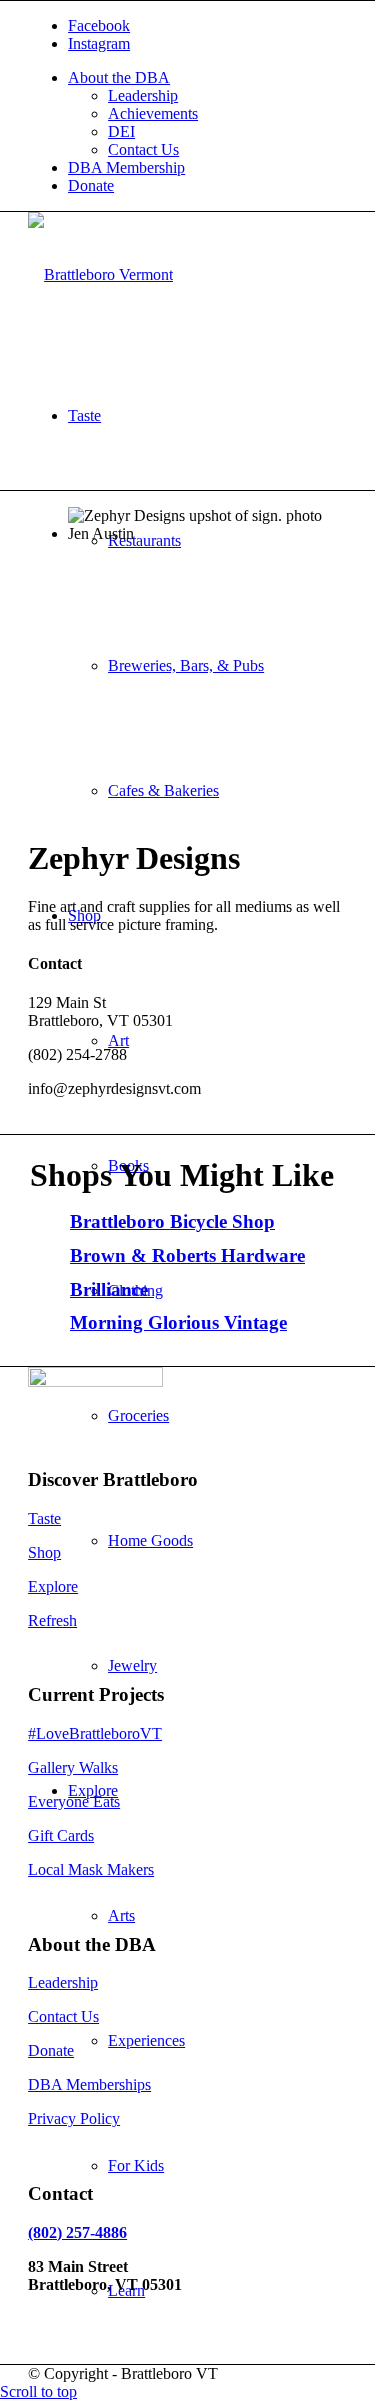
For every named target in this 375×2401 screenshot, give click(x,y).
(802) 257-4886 (77, 2232)
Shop (44, 1552)
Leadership (143, 95)
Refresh (52, 1620)
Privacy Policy (74, 2118)
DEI (121, 131)
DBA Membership (126, 167)
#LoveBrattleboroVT (95, 1733)
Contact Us (143, 149)
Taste (44, 1518)
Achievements (153, 113)
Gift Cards (61, 1835)
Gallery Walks (73, 1767)
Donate (91, 185)
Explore (53, 1586)
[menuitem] (207, 114)
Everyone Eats (74, 1801)
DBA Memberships (89, 2084)
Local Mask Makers (91, 1869)
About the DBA (119, 77)
